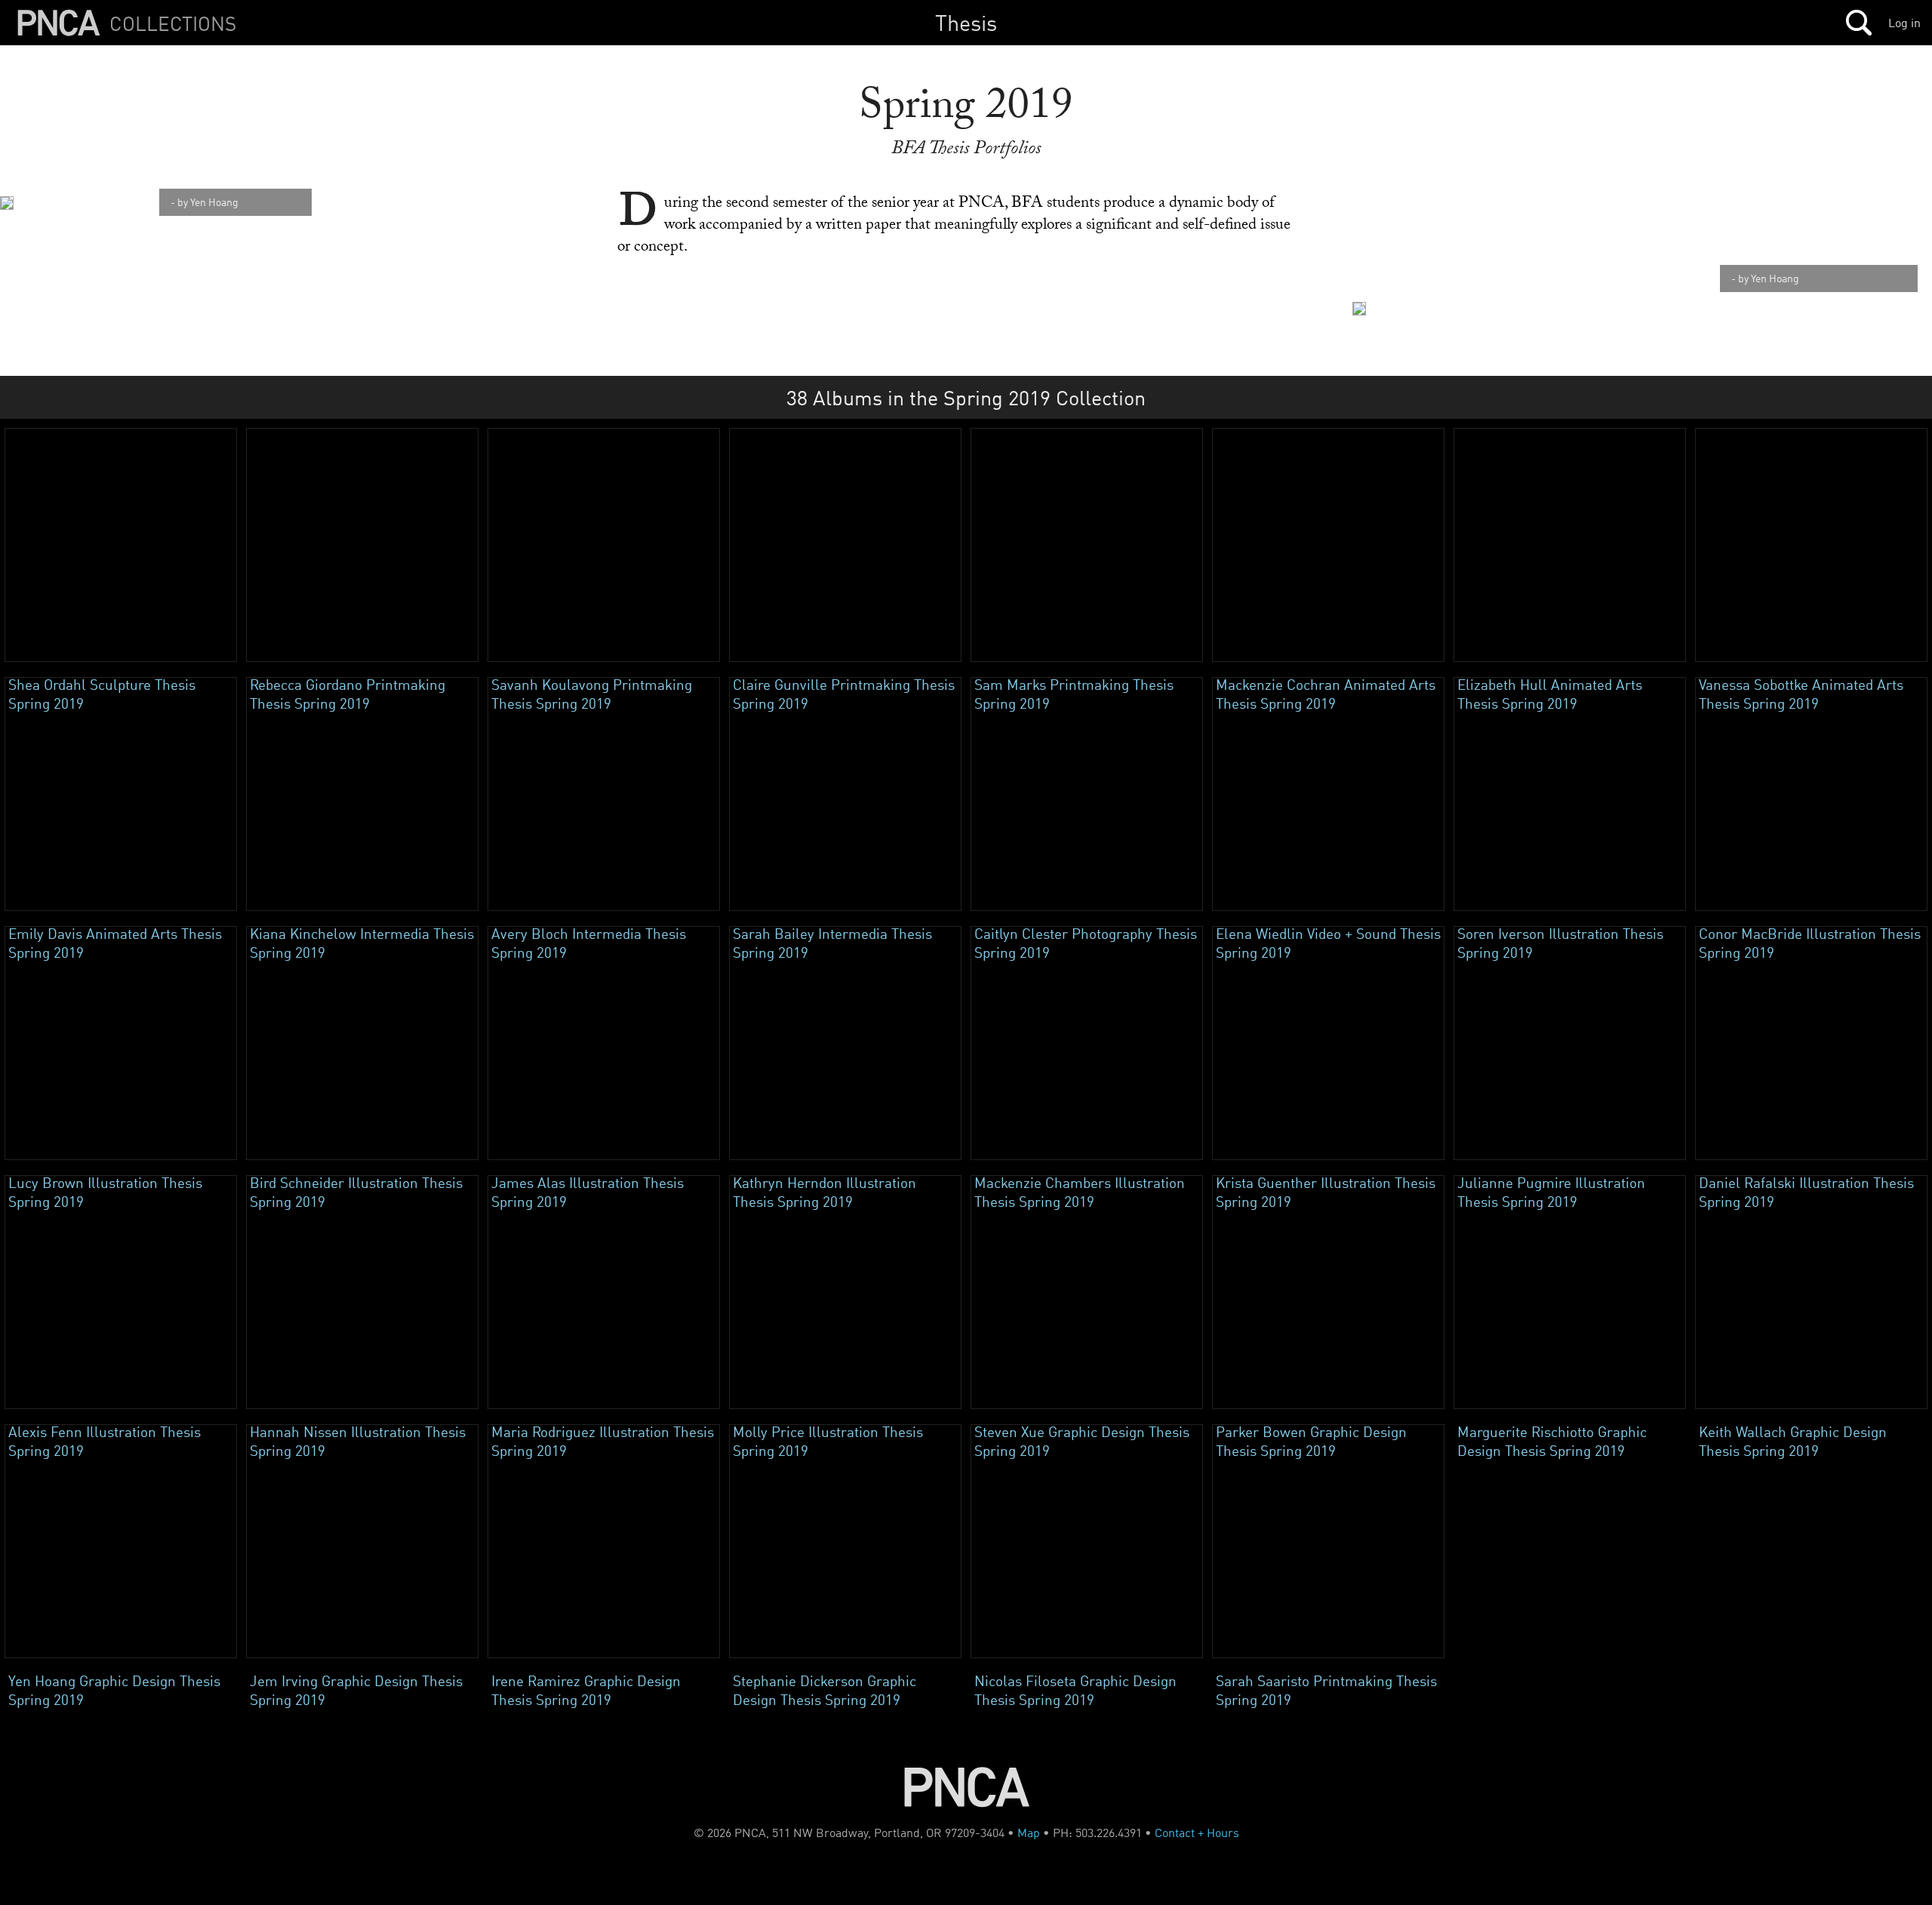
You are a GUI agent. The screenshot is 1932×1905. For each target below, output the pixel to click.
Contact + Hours (1197, 1833)
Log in (1904, 23)
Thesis (966, 22)
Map (1029, 1833)
